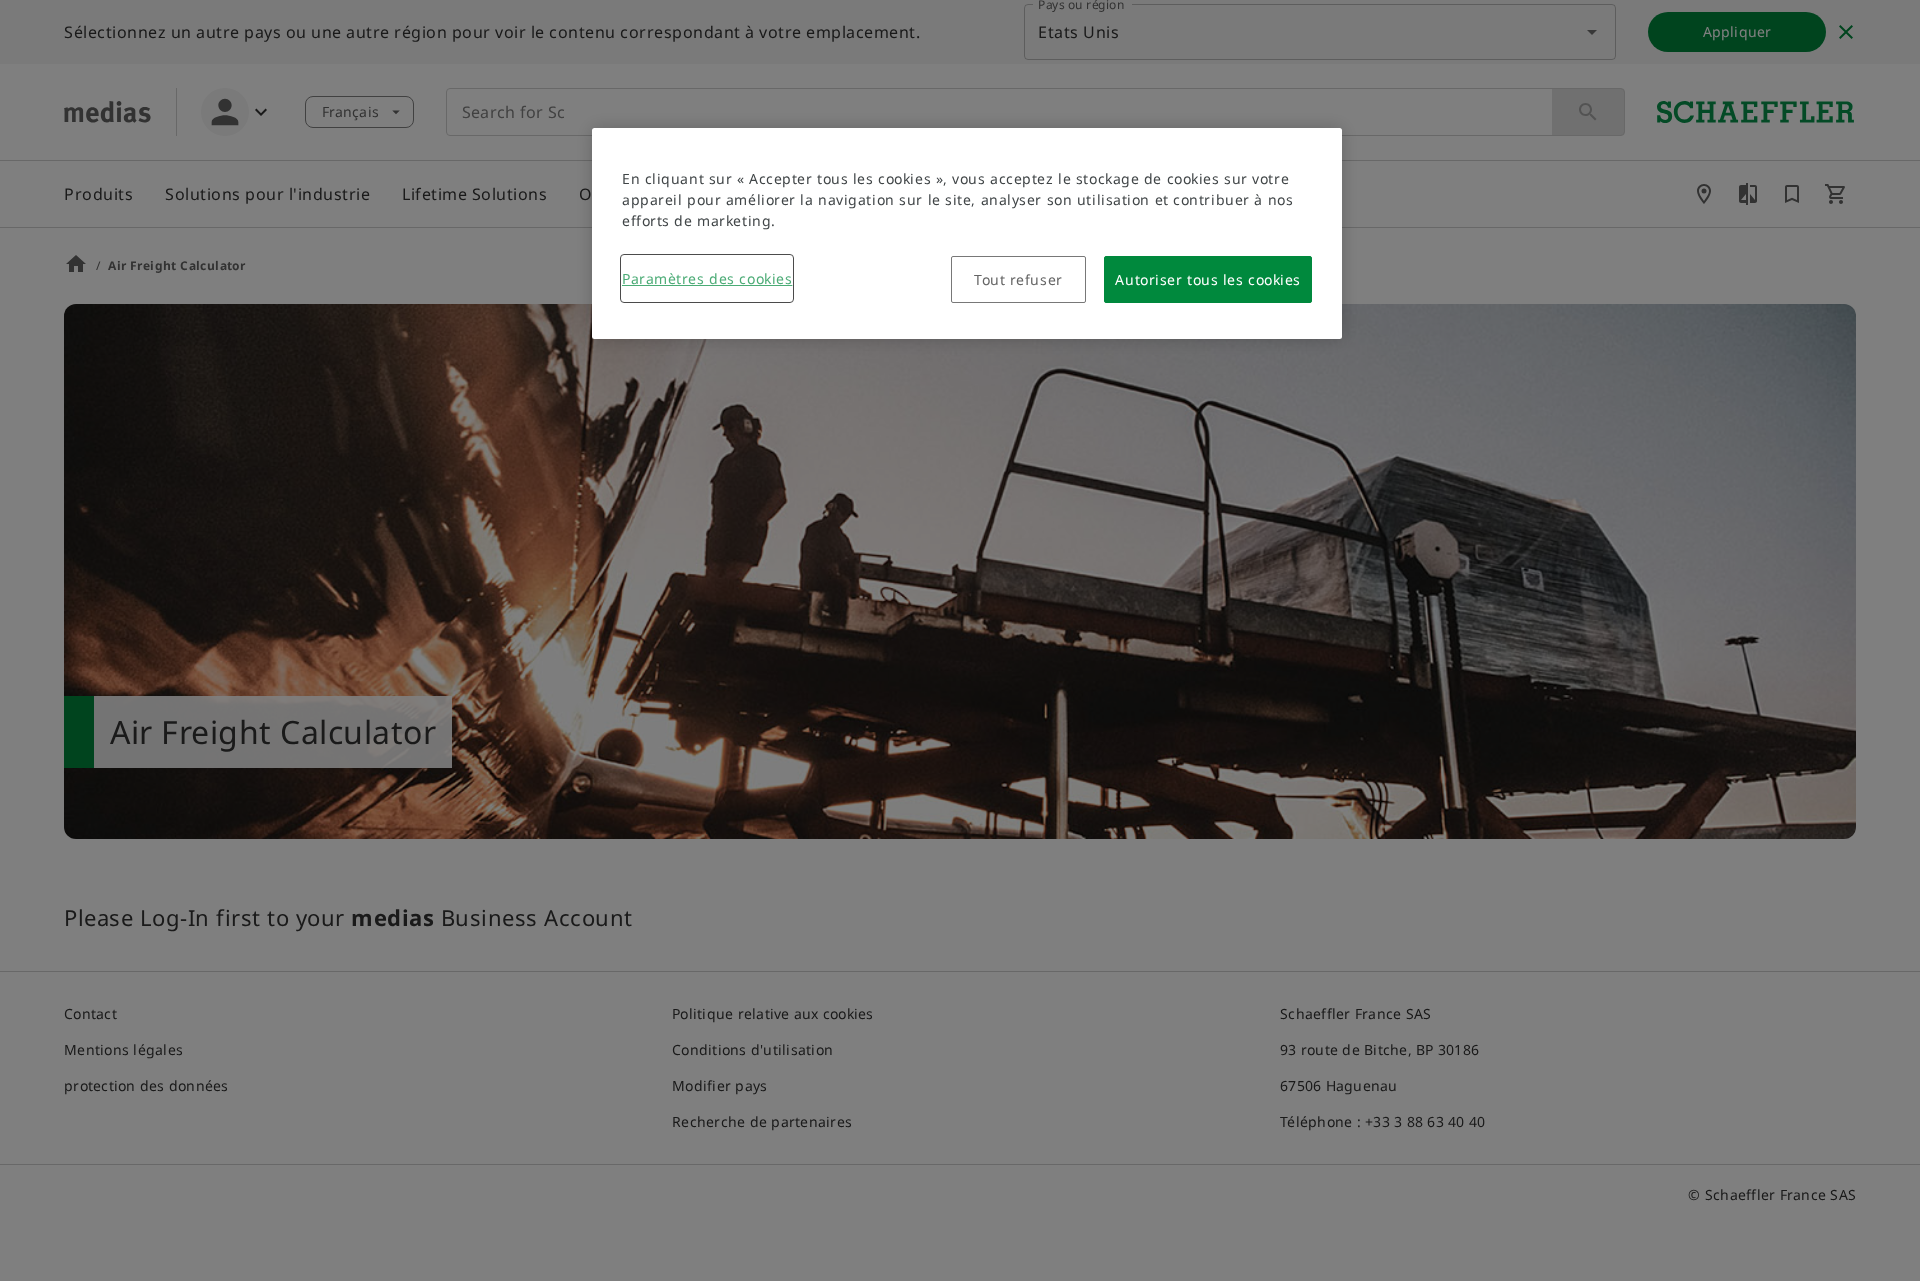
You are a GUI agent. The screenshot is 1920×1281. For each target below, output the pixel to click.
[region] (967, 233)
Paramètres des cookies (707, 278)
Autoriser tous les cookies (1208, 279)
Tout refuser (1018, 279)
